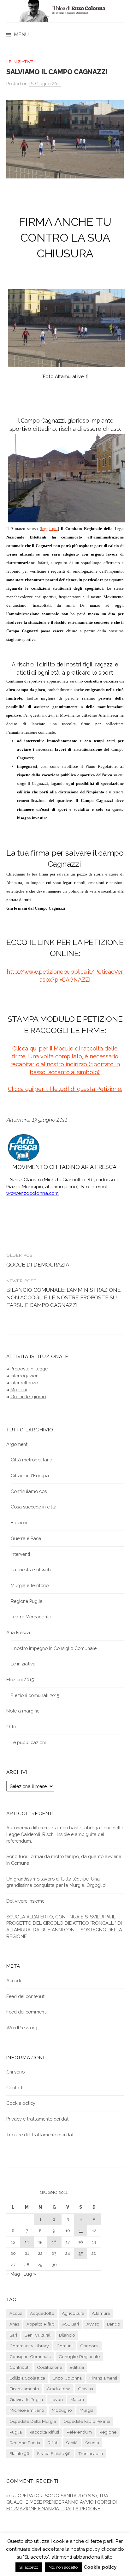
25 (81, 2253)
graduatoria (59, 2389)
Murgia (86, 2410)
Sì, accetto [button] (29, 2567)
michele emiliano (27, 2410)
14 (27, 2242)
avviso (93, 2324)
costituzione (50, 2367)
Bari (13, 2335)
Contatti (15, 2088)
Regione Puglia (27, 1601)
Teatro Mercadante (31, 1617)
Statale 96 (19, 2453)
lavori (57, 2399)
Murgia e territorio (30, 1585)
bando (114, 2324)
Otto (11, 1727)
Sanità (72, 2443)
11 (81, 2230)
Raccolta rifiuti (44, 2432)
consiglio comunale (30, 2356)
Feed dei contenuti (26, 1996)
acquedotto (42, 2313)
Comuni (65, 2346)
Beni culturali (38, 2335)
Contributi (19, 2367)
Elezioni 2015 (20, 1679)
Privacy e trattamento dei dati (38, 2119)
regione (108, 2432)
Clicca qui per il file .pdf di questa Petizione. (65, 1089)
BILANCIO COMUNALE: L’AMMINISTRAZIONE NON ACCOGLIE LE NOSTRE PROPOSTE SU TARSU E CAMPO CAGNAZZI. (64, 1297)
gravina (86, 2389)
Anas (14, 2324)
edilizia (77, 2367)
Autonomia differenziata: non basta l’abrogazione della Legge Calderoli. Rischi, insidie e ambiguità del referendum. (65, 1834)
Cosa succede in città (34, 1507)
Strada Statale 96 (54, 2453)
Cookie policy (21, 2103)
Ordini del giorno (28, 1396)
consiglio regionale (79, 2356)
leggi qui (49, 529)
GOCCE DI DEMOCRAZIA (38, 1265)
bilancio (67, 2335)
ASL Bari (71, 2324)
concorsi (89, 2346)
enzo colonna (67, 2378)
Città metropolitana (32, 1460)
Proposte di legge (29, 1369)
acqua (16, 2313)
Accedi (14, 1980)
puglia (16, 2432)
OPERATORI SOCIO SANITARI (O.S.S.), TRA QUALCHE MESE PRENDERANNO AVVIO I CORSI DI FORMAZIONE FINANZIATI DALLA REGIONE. (62, 2502)
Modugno (62, 2410)
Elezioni (19, 1523)
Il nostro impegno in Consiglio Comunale (54, 1648)
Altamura (101, 2313)
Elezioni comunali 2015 (35, 1695)
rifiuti (53, 2443)
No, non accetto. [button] (64, 2567)
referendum (79, 2432)
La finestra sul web (31, 1570)
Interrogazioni (25, 1376)
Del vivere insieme (25, 1901)
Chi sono (15, 2072)
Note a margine (23, 1711)
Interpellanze (24, 1383)
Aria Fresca (18, 1632)
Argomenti (17, 1444)
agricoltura (73, 2313)
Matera (77, 2399)
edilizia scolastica (27, 2378)
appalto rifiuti (41, 2324)
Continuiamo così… (30, 1491)
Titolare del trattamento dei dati (40, 2135)
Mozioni (19, 1390)
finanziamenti (103, 2378)
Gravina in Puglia (26, 2399)
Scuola (92, 2443)
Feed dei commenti (27, 2012)
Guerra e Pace (26, 1538)
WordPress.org (22, 2028)
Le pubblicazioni (28, 1742)
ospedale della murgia (33, 2421)
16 (54, 2242)
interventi (20, 1554)
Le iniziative (20, 62)
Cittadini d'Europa (30, 1475)
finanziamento (24, 2389)
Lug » (30, 2274)
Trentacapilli (91, 2453)
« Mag (13, 2274)
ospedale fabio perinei (87, 2421)
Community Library (29, 2346)
